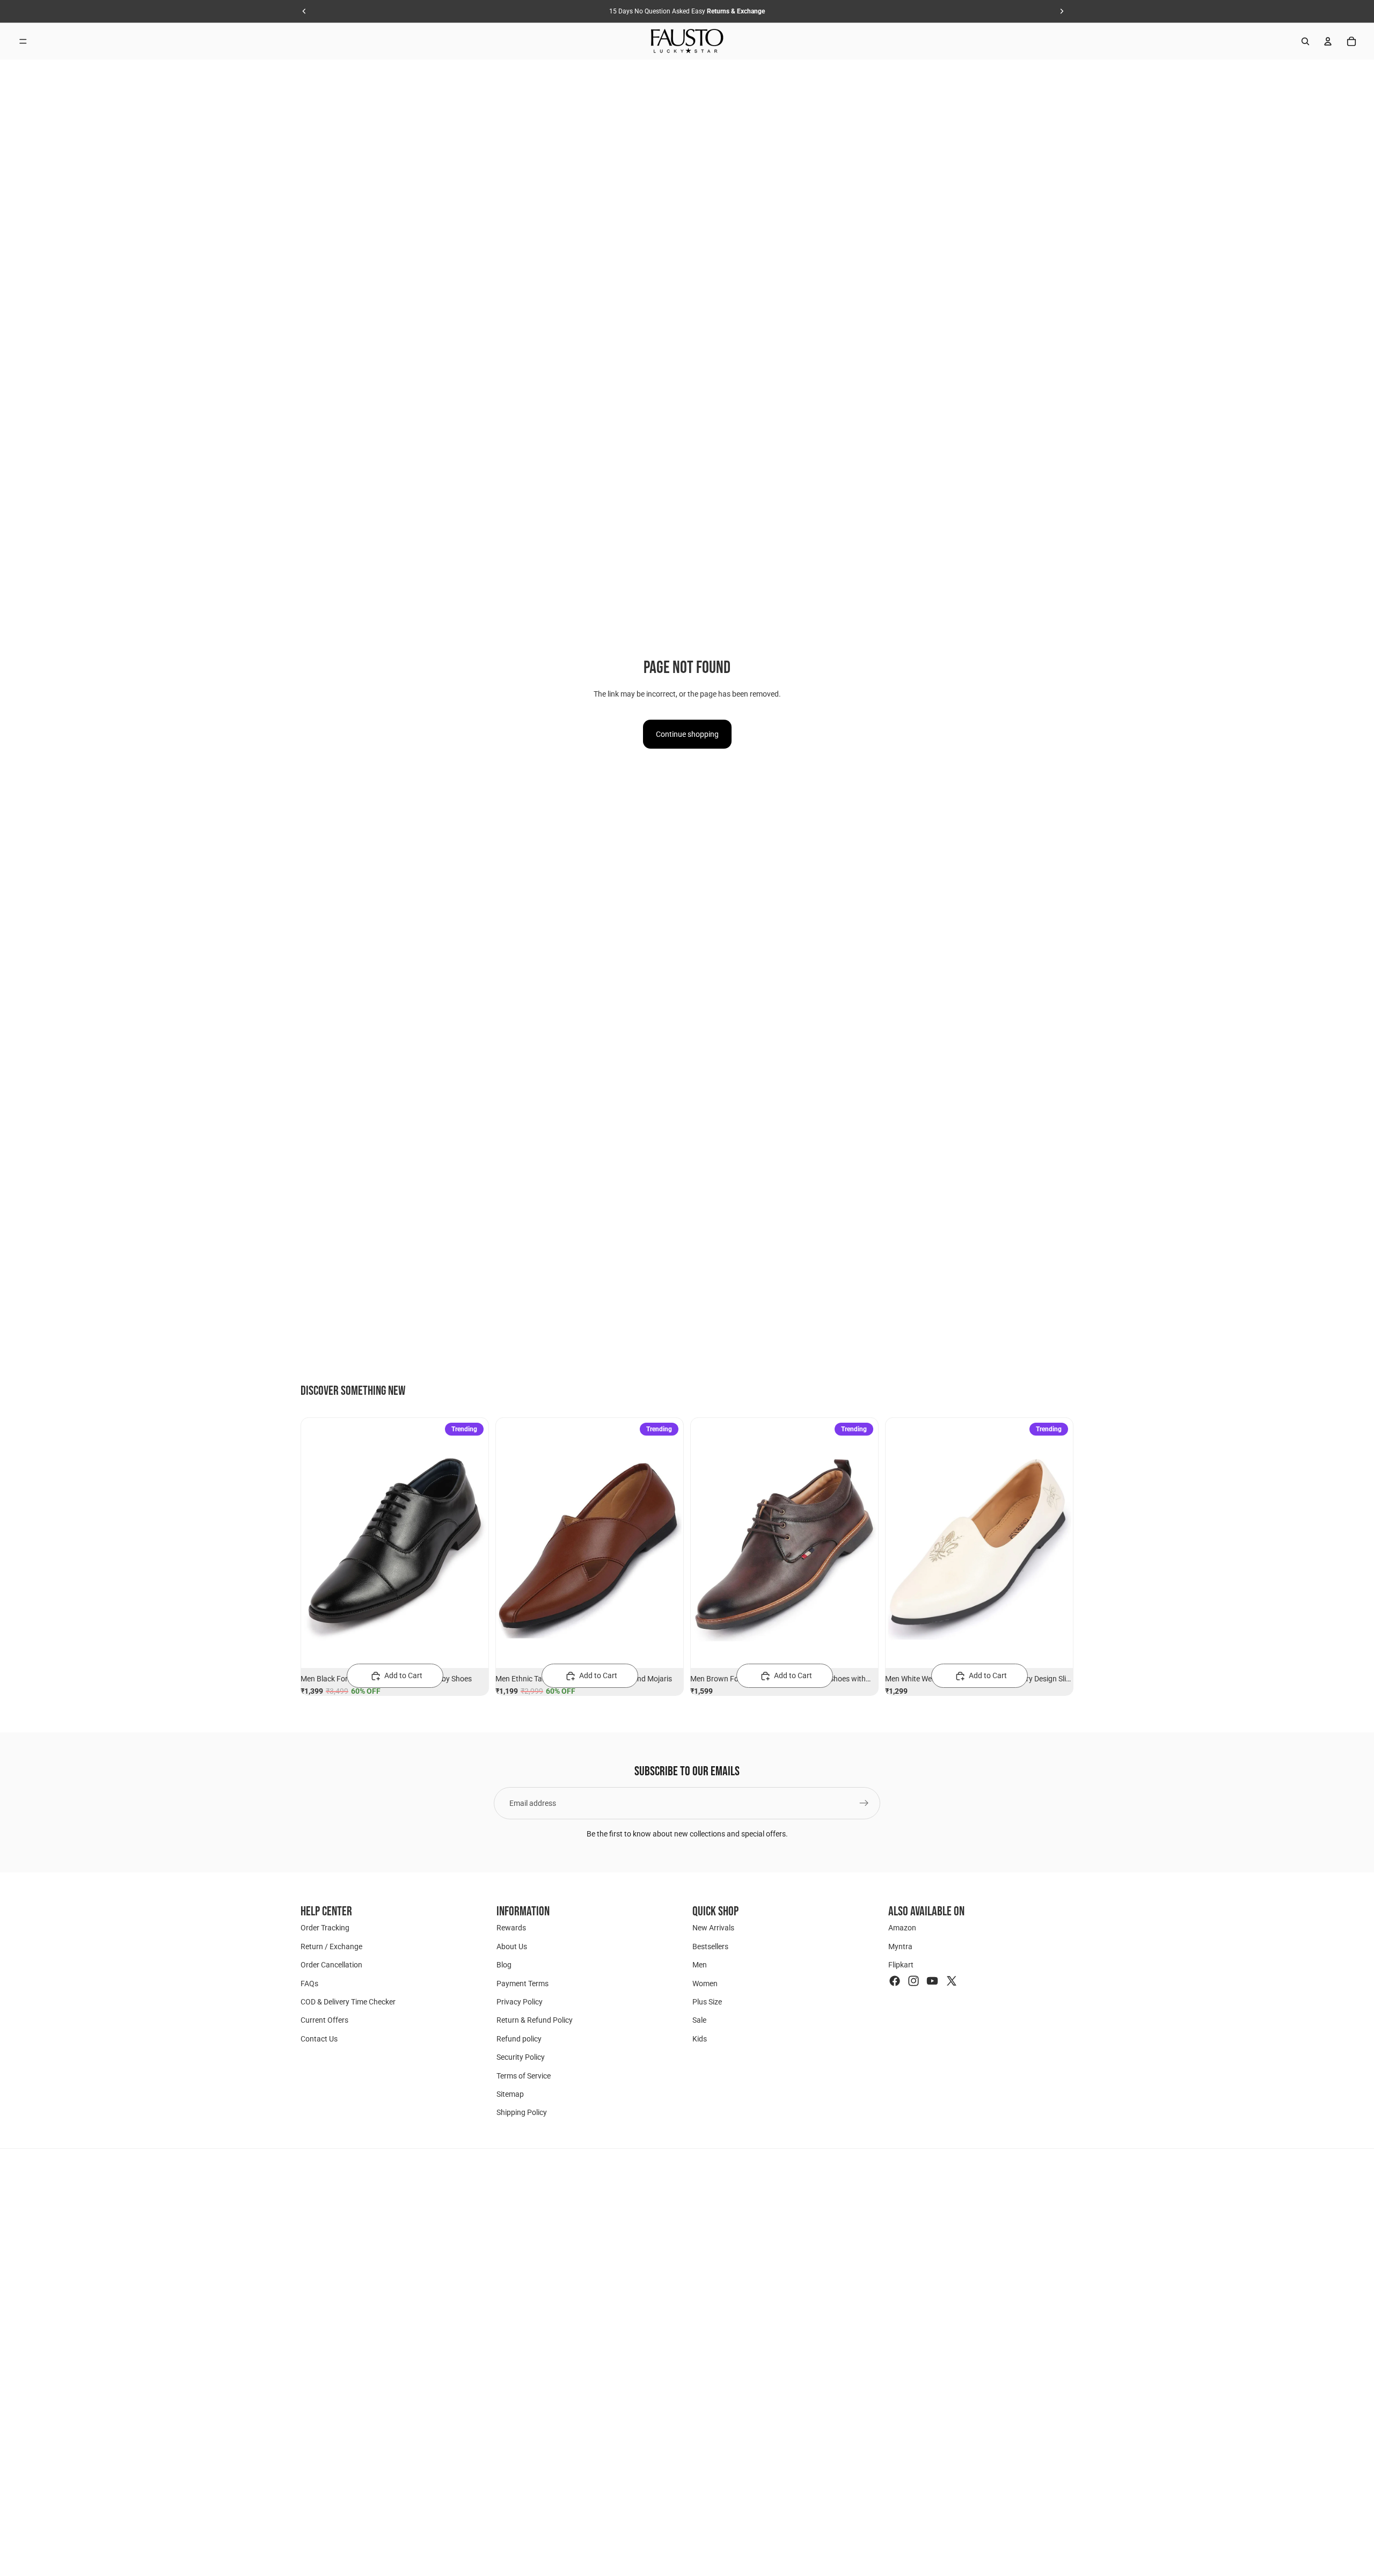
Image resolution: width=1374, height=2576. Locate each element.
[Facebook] (895, 1980)
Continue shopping (687, 734)
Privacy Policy (520, 2002)
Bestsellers (710, 1946)
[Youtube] (932, 1980)
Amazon (902, 1928)
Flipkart (901, 1965)
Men (700, 1965)
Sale (699, 2020)
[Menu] (23, 41)
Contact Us (319, 2038)
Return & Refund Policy (535, 2020)
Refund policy (519, 2038)
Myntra (900, 1946)
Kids (700, 2038)
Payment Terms (522, 1983)
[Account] (1328, 41)
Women (705, 1983)
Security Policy (521, 2057)
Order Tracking (325, 1928)
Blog (504, 1965)
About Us (512, 1946)
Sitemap (510, 2094)
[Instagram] (913, 1980)
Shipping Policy (522, 2112)
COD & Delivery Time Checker (348, 2002)
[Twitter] (952, 1980)
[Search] (1305, 41)
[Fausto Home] (687, 41)
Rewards (511, 1928)
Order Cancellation (331, 1965)
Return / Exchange (331, 1946)
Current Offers (324, 2020)
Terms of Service (524, 2075)
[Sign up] (864, 1803)
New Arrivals (713, 1928)
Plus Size (707, 2002)
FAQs (309, 1983)
